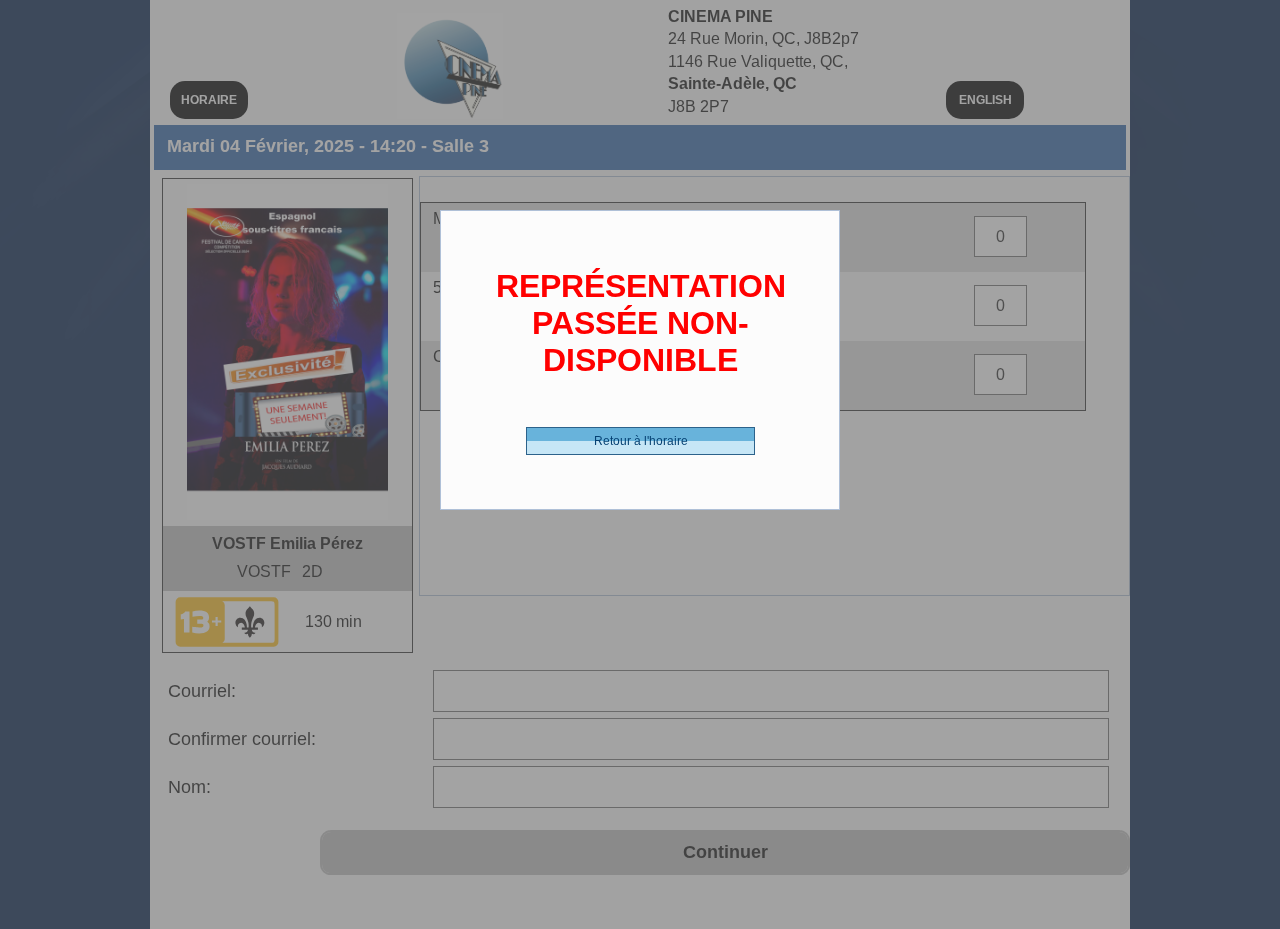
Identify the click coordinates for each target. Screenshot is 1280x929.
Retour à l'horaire (641, 441)
